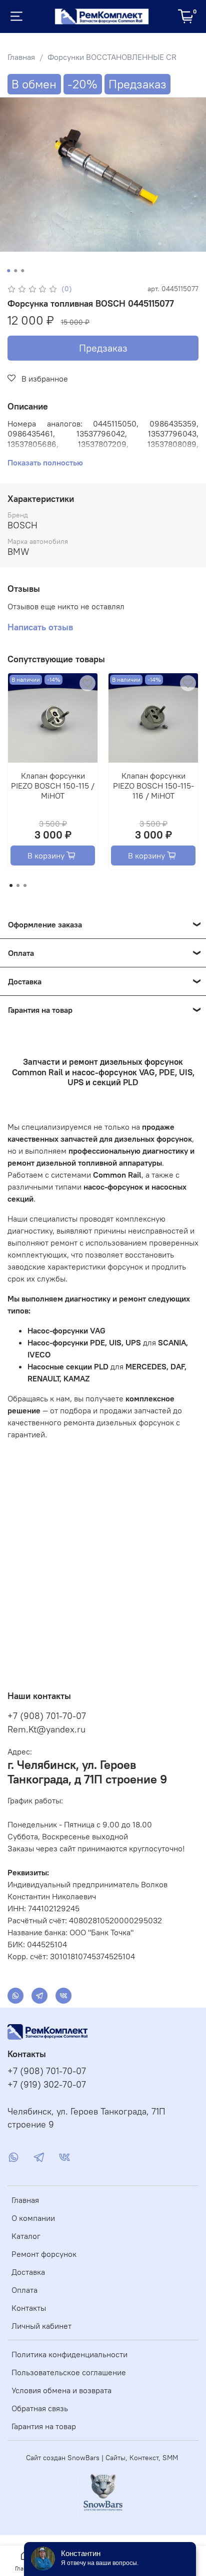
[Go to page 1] (11, 885)
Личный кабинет (41, 2326)
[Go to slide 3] (22, 271)
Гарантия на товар (44, 2426)
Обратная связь (40, 2408)
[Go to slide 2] (15, 271)
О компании (33, 2218)
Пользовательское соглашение (69, 2372)
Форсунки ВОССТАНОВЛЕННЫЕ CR (112, 57)
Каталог (26, 2236)
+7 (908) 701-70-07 (47, 1716)
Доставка (28, 2272)
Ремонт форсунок (44, 2254)
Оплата (24, 2290)
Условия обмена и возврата (61, 2390)
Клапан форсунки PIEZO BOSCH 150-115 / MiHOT (53, 786)
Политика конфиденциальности (69, 2354)
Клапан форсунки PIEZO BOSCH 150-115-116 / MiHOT (153, 786)
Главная (21, 57)
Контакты (29, 2308)
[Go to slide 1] (8, 271)
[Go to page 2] (18, 885)
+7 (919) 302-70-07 (47, 2085)
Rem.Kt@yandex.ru (46, 1729)
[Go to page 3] (25, 885)
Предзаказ (103, 348)
